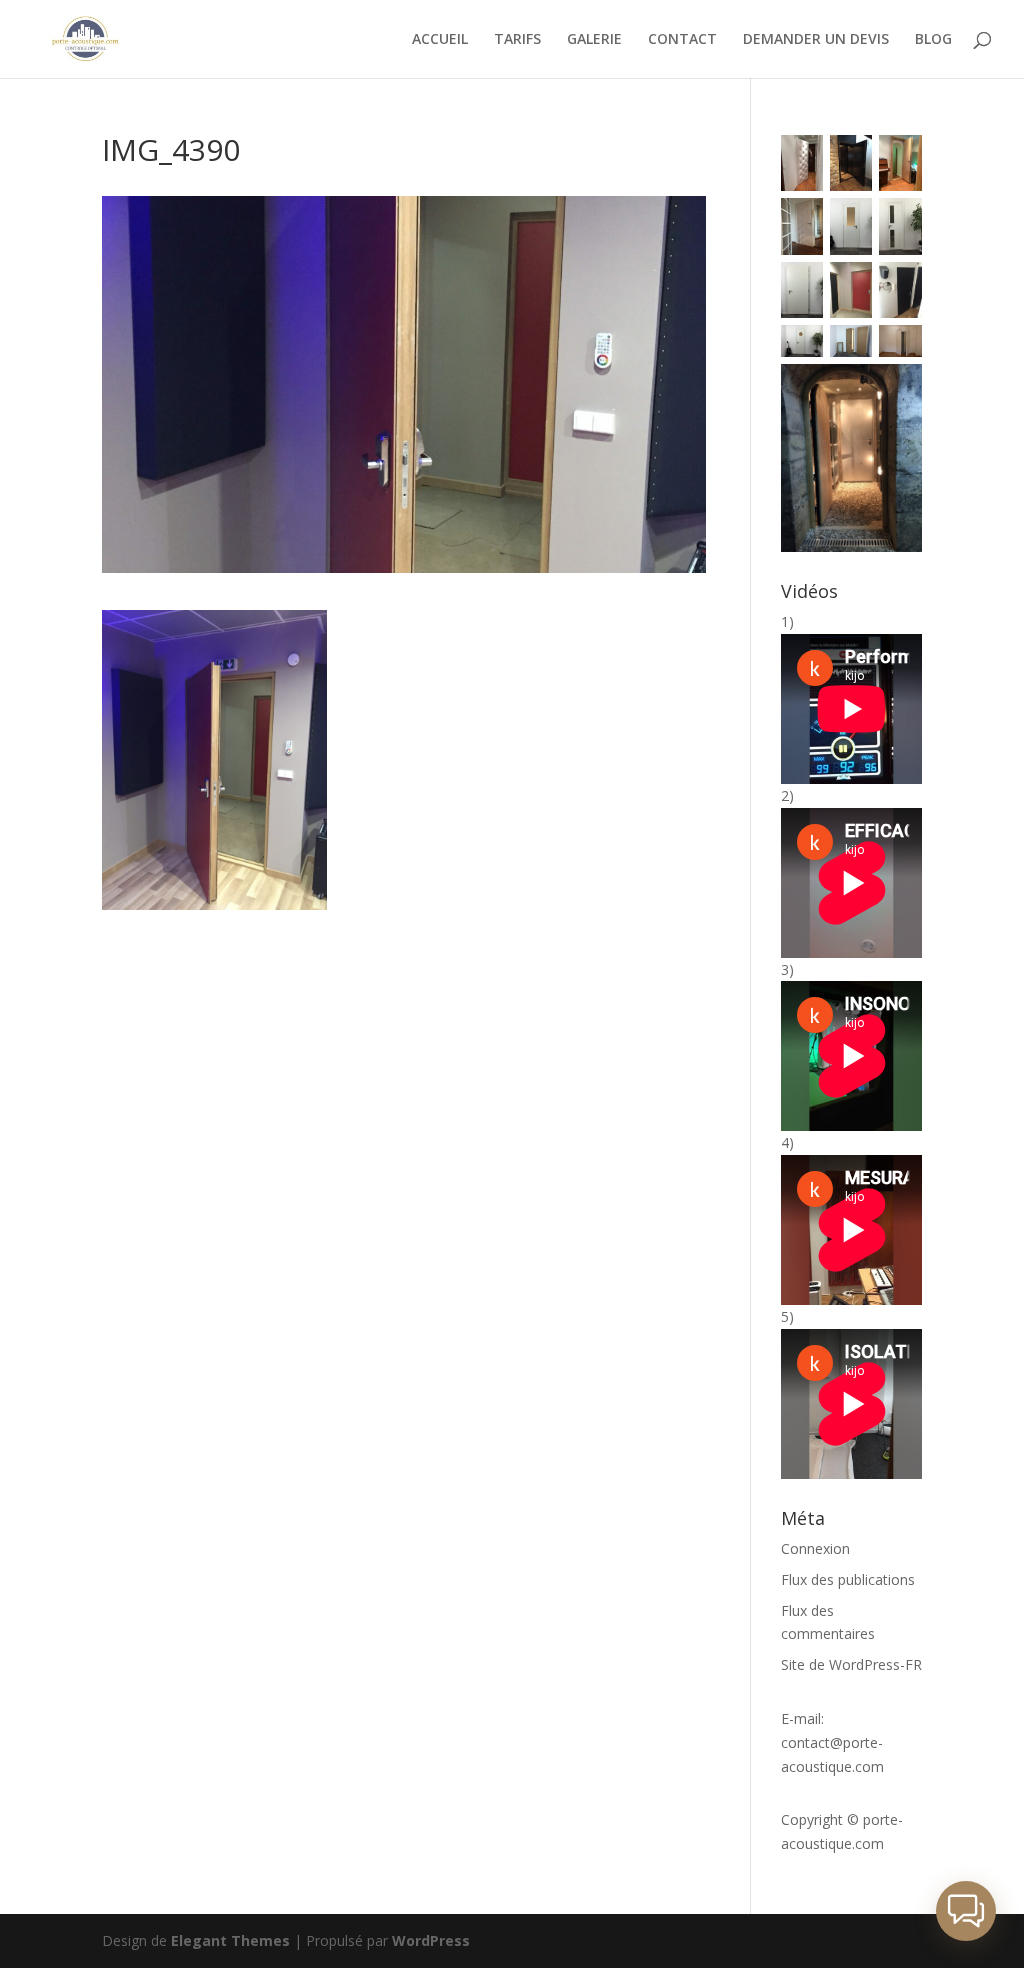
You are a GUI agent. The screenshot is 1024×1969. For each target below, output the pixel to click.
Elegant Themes (230, 1940)
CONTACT (682, 40)
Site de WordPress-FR (851, 1664)
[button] (966, 1911)
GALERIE (594, 40)
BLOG (933, 40)
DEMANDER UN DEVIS (816, 40)
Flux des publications (848, 1579)
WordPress (431, 1940)
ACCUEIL (440, 40)
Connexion (815, 1548)
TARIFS (517, 40)
